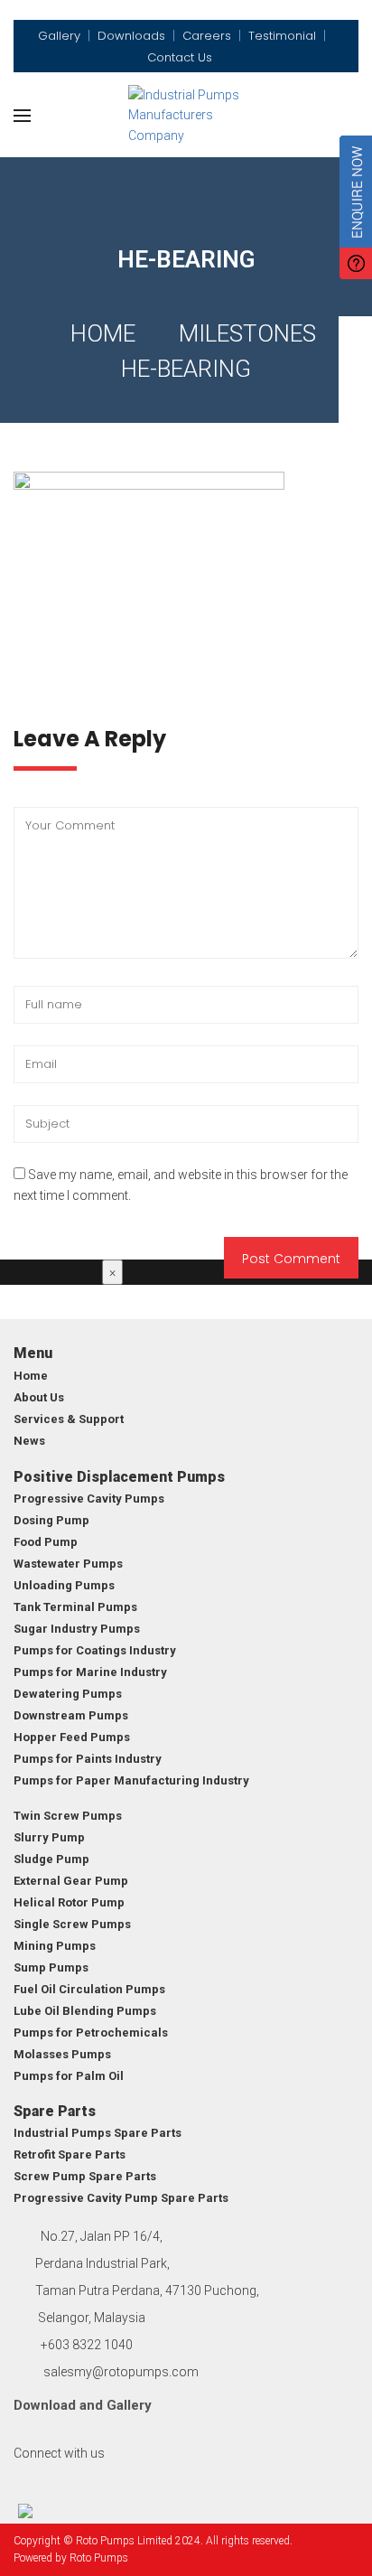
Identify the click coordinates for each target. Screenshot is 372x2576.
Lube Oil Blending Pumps (85, 2011)
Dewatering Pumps (68, 1694)
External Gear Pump (71, 1881)
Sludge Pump (51, 1859)
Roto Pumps (99, 2558)
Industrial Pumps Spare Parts (98, 2133)
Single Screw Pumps (72, 1924)
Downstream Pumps (71, 1715)
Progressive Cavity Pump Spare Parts (121, 2198)
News (29, 1441)
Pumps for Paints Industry (88, 1759)
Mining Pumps (55, 1946)
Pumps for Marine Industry (90, 1672)
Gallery (129, 2405)
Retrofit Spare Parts (70, 2154)
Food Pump (46, 1542)
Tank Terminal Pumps (75, 1607)
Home (103, 333)
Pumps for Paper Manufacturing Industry (131, 1780)
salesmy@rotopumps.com (121, 2372)
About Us (39, 1397)
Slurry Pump (49, 1837)
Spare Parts (55, 2111)
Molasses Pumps (62, 2054)
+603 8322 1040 (87, 2345)
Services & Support (69, 1419)
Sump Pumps (51, 1967)
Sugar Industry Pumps (77, 1629)
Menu (33, 1353)
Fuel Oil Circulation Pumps (89, 1989)
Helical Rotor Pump (69, 1902)
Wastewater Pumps (68, 1564)
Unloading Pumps (64, 1585)
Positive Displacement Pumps (119, 1477)
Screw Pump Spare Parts (85, 2176)
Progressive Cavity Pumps (89, 1499)
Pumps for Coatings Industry (95, 1650)
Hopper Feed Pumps (72, 1737)
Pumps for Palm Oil (69, 2076)
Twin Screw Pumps (68, 1816)
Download (45, 2405)
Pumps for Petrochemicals (91, 2033)
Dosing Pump (51, 1520)
